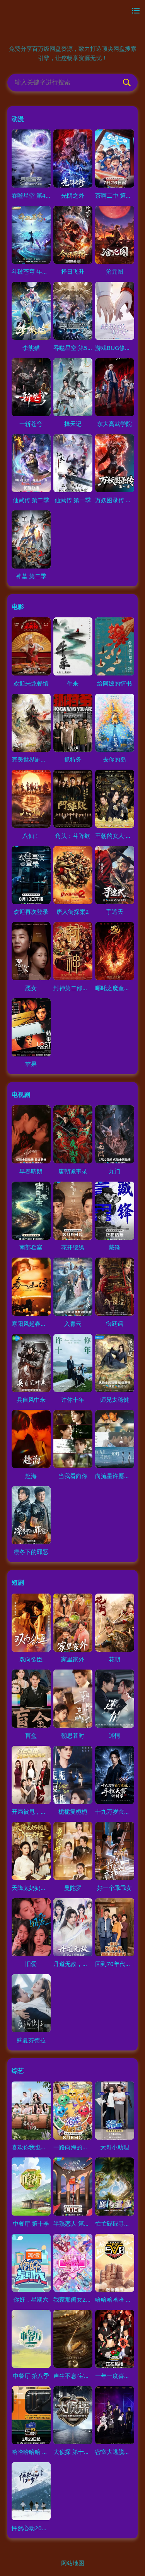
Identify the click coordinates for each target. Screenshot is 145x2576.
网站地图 (73, 2563)
